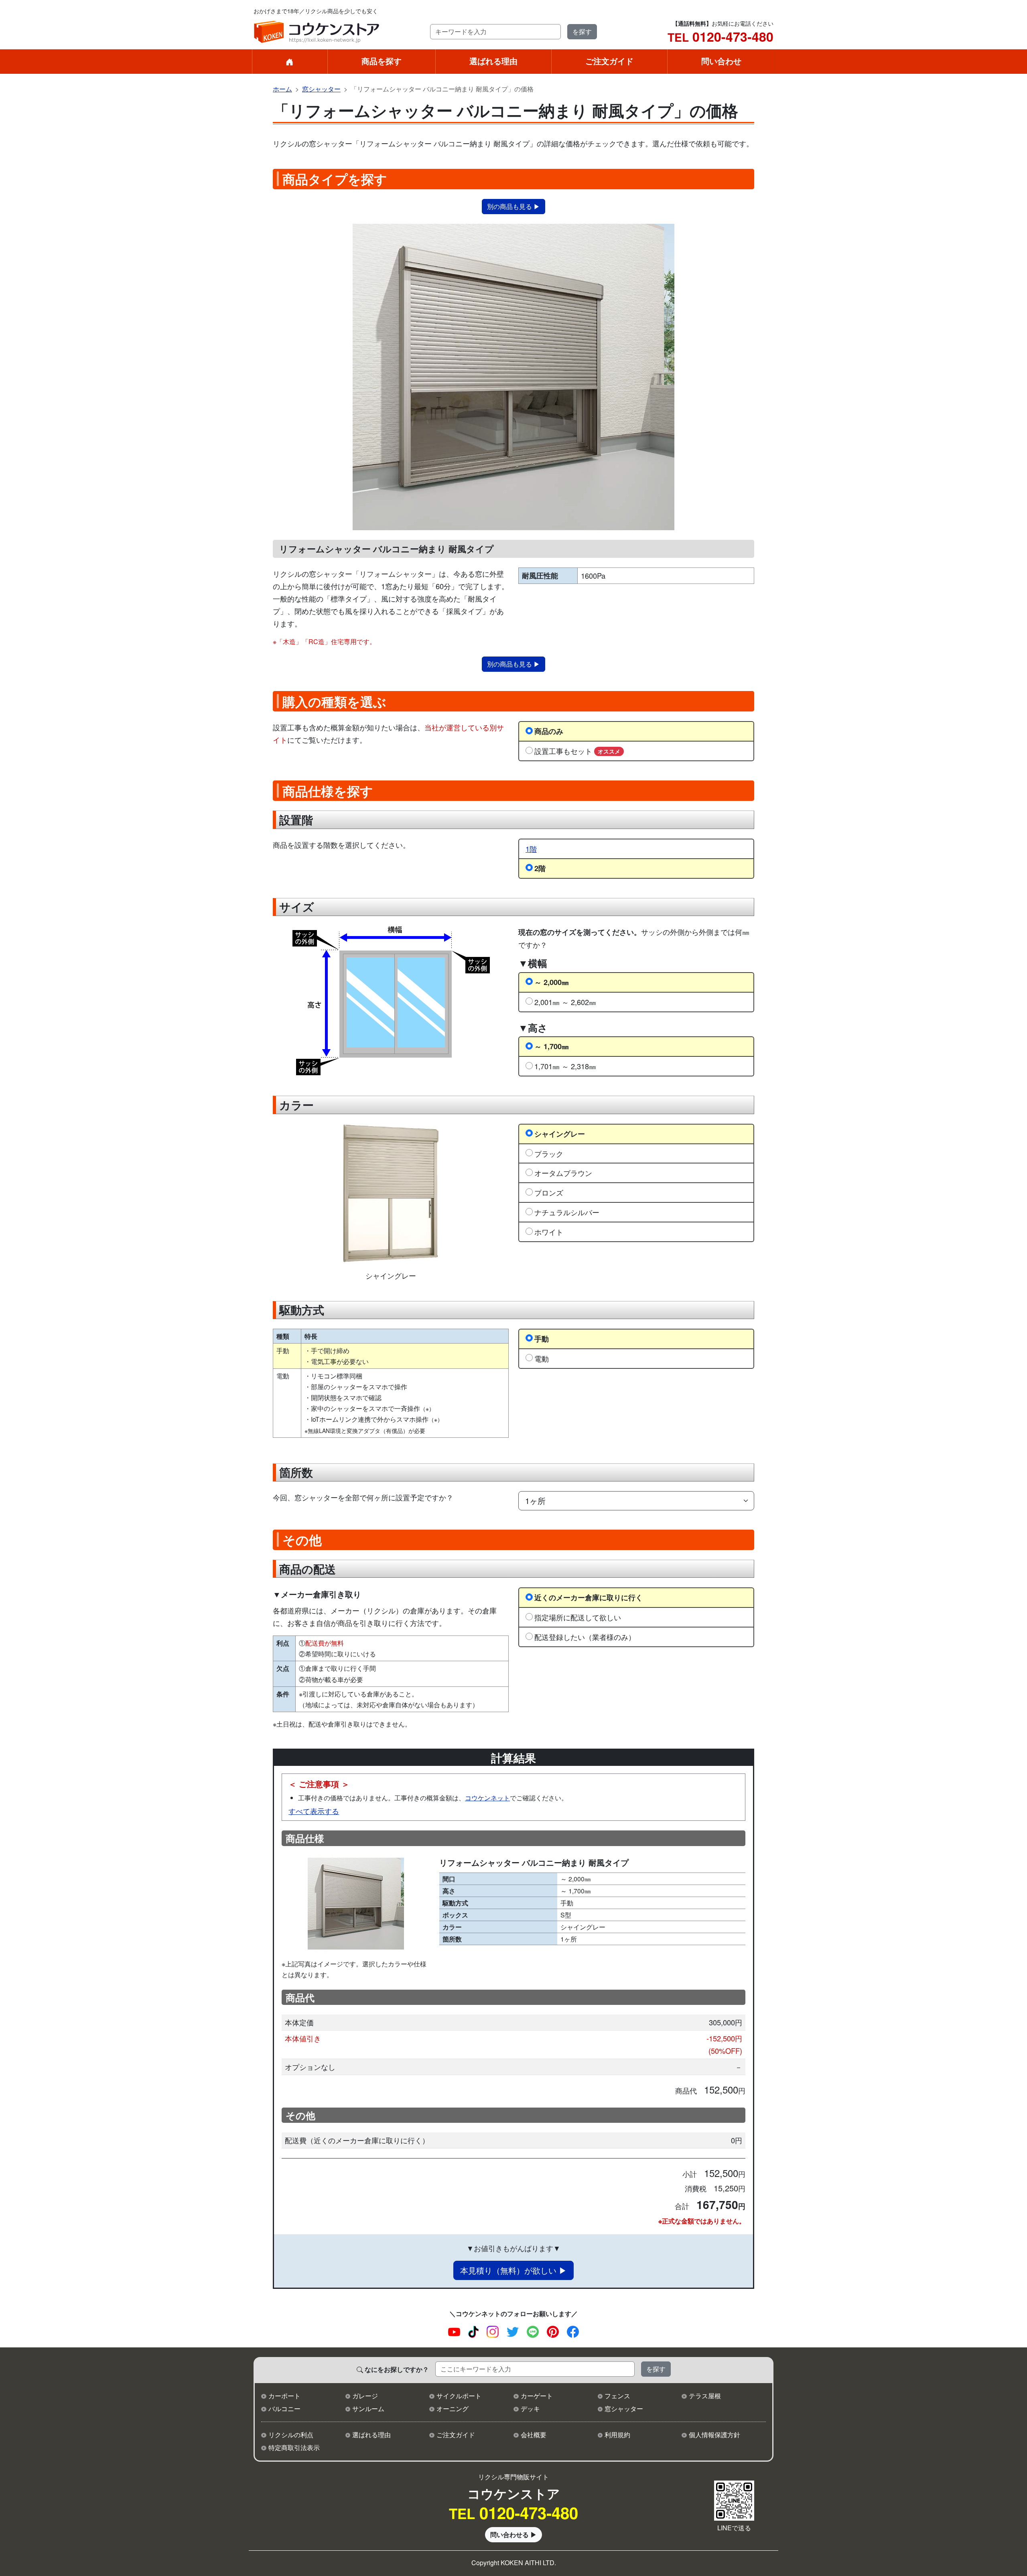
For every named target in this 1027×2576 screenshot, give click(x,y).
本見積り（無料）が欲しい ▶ (513, 2270)
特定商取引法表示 (294, 2447)
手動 (542, 1339)
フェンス (617, 2396)
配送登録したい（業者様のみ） (585, 1637)
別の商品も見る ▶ (513, 206)
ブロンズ (549, 1192)
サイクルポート (459, 2396)
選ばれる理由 (493, 61)
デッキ (530, 2409)
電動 (542, 1358)
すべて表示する (314, 1811)
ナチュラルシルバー (567, 1212)
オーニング (453, 2409)
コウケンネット (487, 1798)
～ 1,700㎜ (552, 1046)
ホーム (282, 89)
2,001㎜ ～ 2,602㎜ (565, 1002)
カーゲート (537, 2396)
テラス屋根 (705, 2396)
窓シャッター (321, 89)
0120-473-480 (721, 36)
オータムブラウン (563, 1173)
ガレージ (365, 2396)
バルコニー (284, 2409)
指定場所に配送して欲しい (578, 1617)
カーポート (284, 2396)
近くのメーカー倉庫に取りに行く (589, 1597)
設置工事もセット (577, 751)
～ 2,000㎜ (552, 982)
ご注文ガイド (609, 61)
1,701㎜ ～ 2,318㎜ (565, 1066)
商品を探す (382, 61)
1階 (531, 849)
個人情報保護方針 (714, 2435)
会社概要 (534, 2435)
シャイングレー (560, 1134)
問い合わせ (721, 61)
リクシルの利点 (291, 2435)
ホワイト (549, 1232)
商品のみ (549, 731)
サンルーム (368, 2409)
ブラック (549, 1153)
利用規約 (617, 2435)
